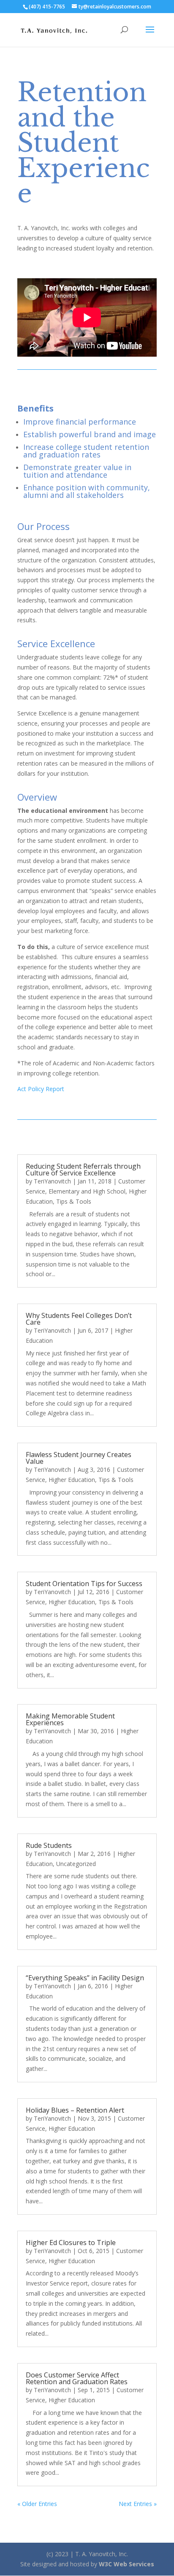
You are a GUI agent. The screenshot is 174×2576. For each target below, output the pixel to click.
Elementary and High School (87, 1191)
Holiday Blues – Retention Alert (75, 2110)
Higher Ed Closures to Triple (71, 2243)
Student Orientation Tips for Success (84, 1584)
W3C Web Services (126, 2564)
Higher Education (72, 1480)
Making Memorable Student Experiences (70, 1719)
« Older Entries (37, 2504)
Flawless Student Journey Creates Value (79, 1458)
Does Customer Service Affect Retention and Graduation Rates (77, 2378)
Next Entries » (138, 2504)
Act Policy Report (41, 1089)
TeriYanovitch (52, 1181)
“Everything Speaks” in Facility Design (85, 1978)
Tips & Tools (74, 1201)
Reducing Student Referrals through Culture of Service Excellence (83, 1170)
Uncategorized (76, 1864)
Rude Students (49, 1845)
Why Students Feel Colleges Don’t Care (79, 1319)
